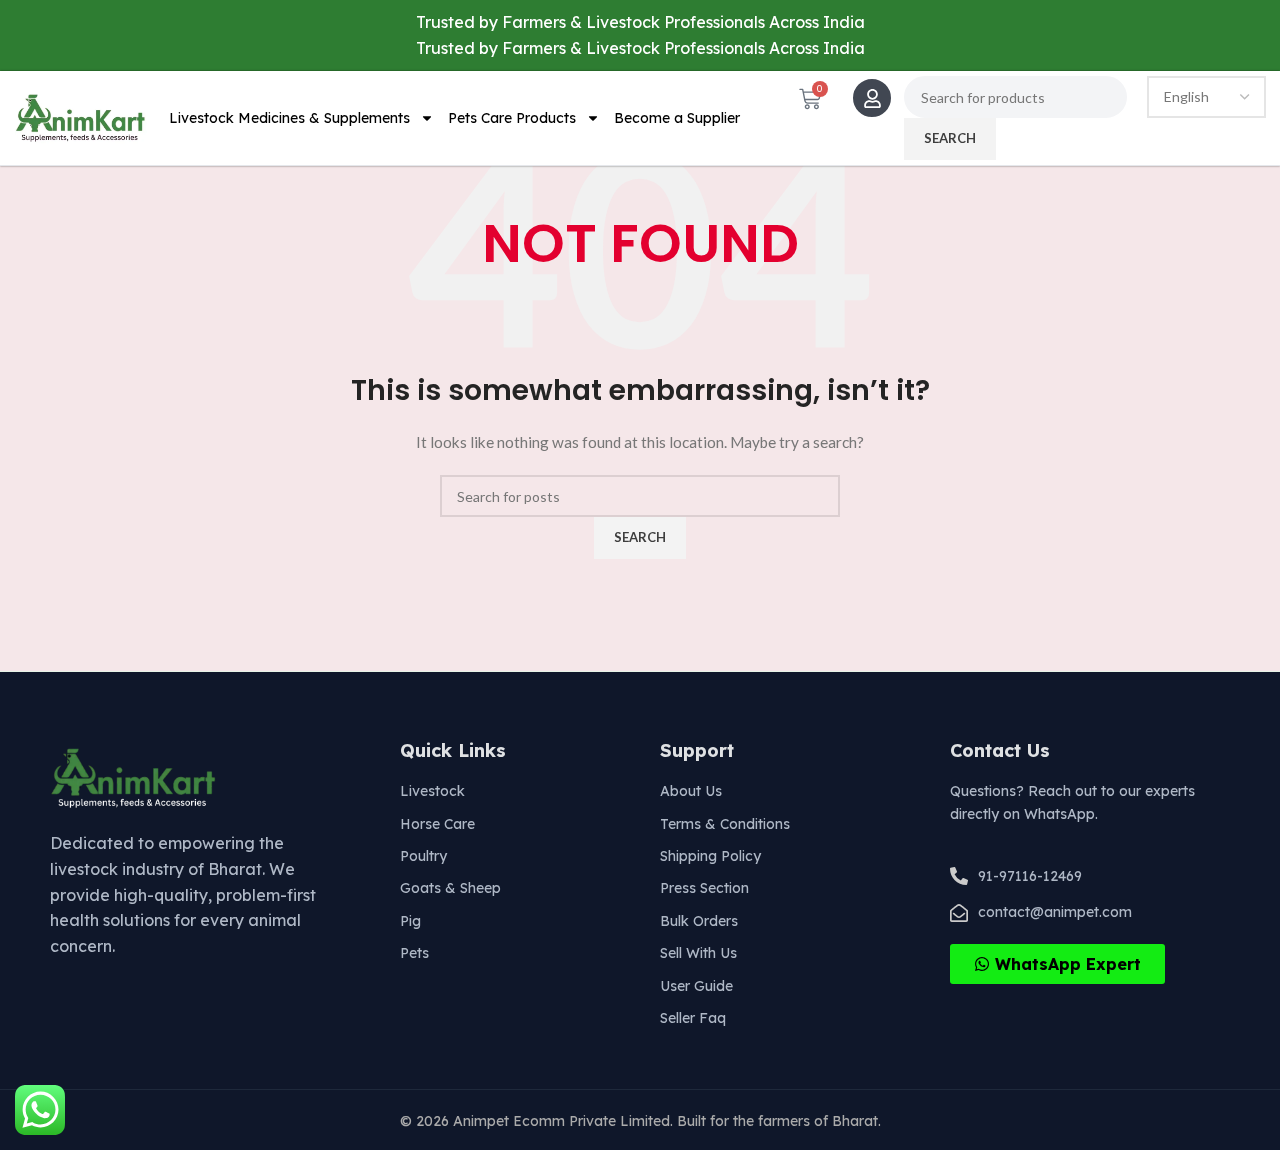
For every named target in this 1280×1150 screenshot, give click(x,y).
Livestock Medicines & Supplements (289, 118)
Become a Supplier (677, 118)
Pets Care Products (512, 118)
